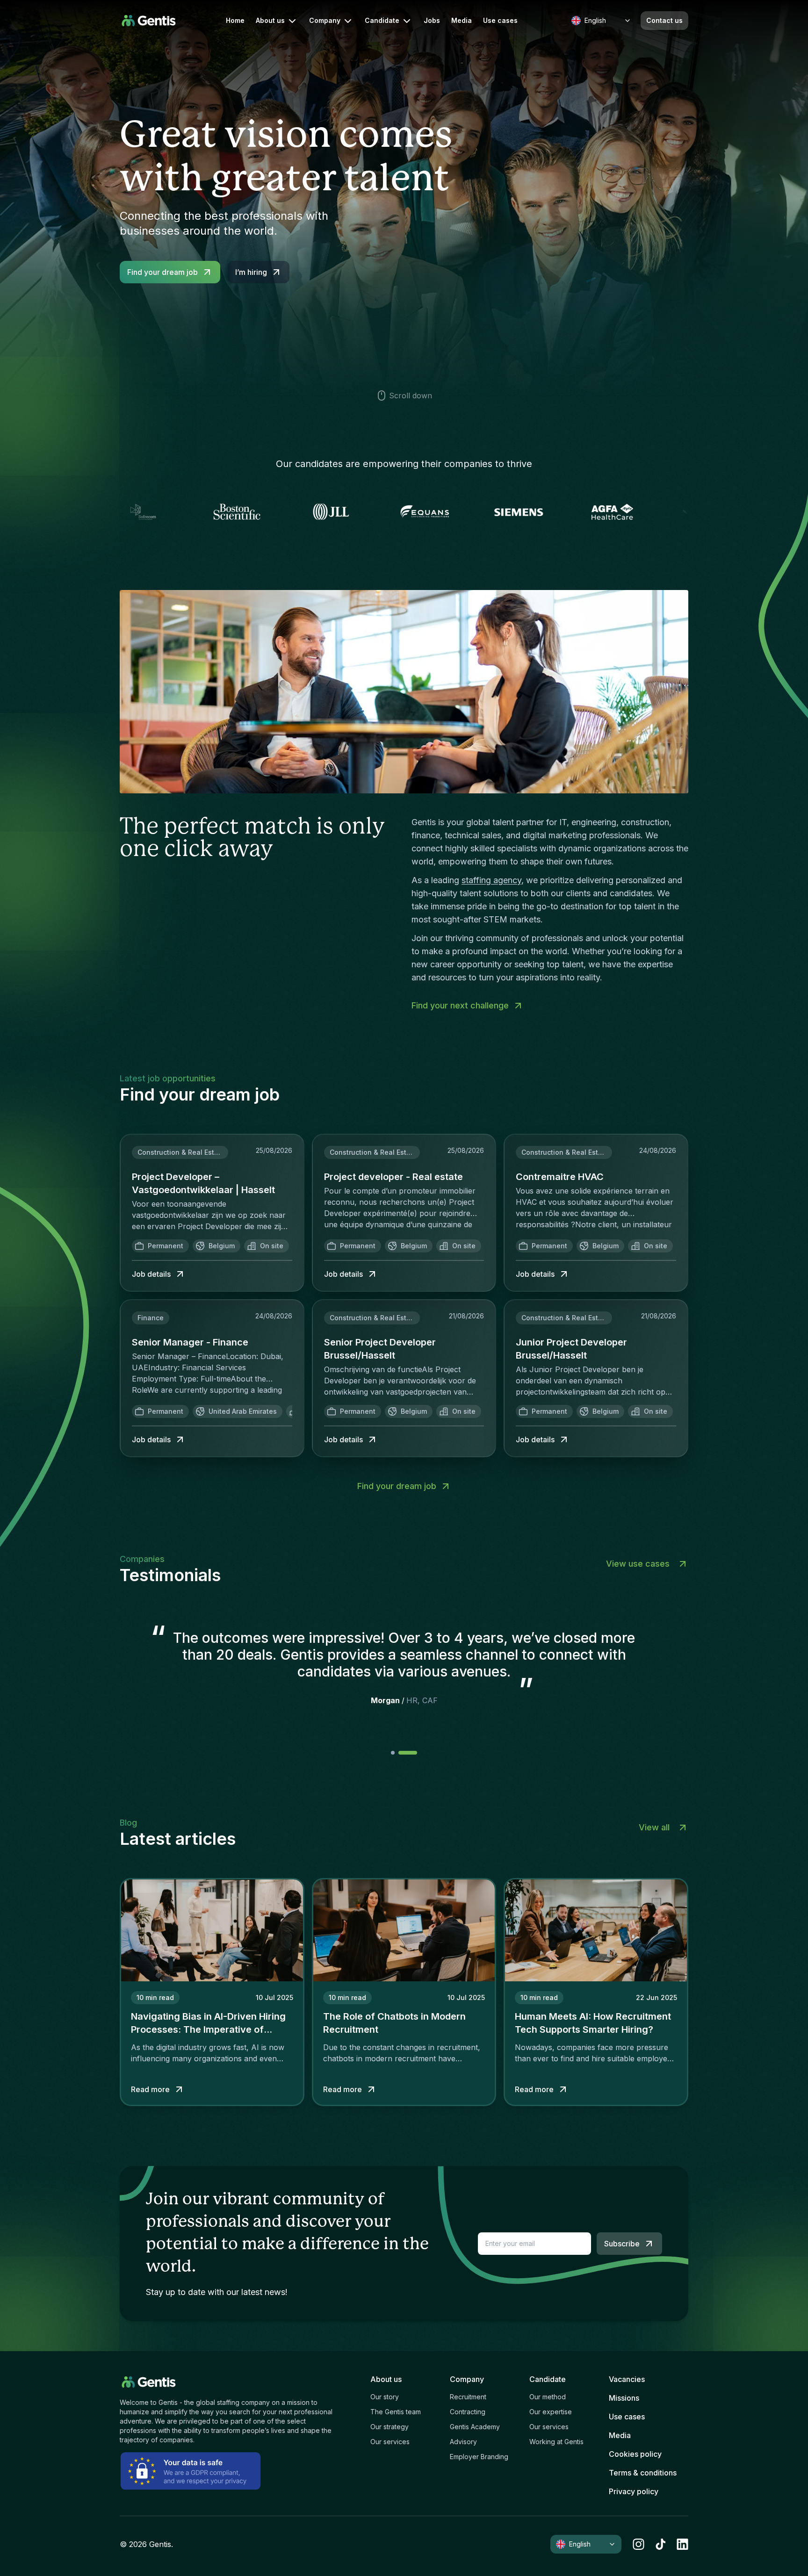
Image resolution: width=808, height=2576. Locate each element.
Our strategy (390, 2427)
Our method (548, 2397)
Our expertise (551, 2412)
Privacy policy (634, 2491)
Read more (150, 2089)
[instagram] (638, 2544)
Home (235, 21)
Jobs (432, 21)
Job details (151, 1274)
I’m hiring (251, 272)
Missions (624, 2398)
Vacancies (627, 2379)
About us (270, 20)
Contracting (468, 2412)
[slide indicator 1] (415, 1753)
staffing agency (491, 880)
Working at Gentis (556, 2442)
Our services (390, 2442)
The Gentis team (396, 2412)
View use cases (638, 1564)
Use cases (500, 21)
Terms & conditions (643, 2473)
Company (325, 20)
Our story (385, 2397)
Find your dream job (162, 272)
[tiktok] (660, 2544)
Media (462, 21)
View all (654, 1827)
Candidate (382, 20)
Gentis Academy (475, 2427)
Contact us (664, 20)
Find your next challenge (460, 1005)
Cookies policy (635, 2454)
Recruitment (468, 2397)
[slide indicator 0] (400, 1753)
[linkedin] (682, 2544)
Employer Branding (479, 2457)
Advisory (463, 2442)
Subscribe (622, 2244)
